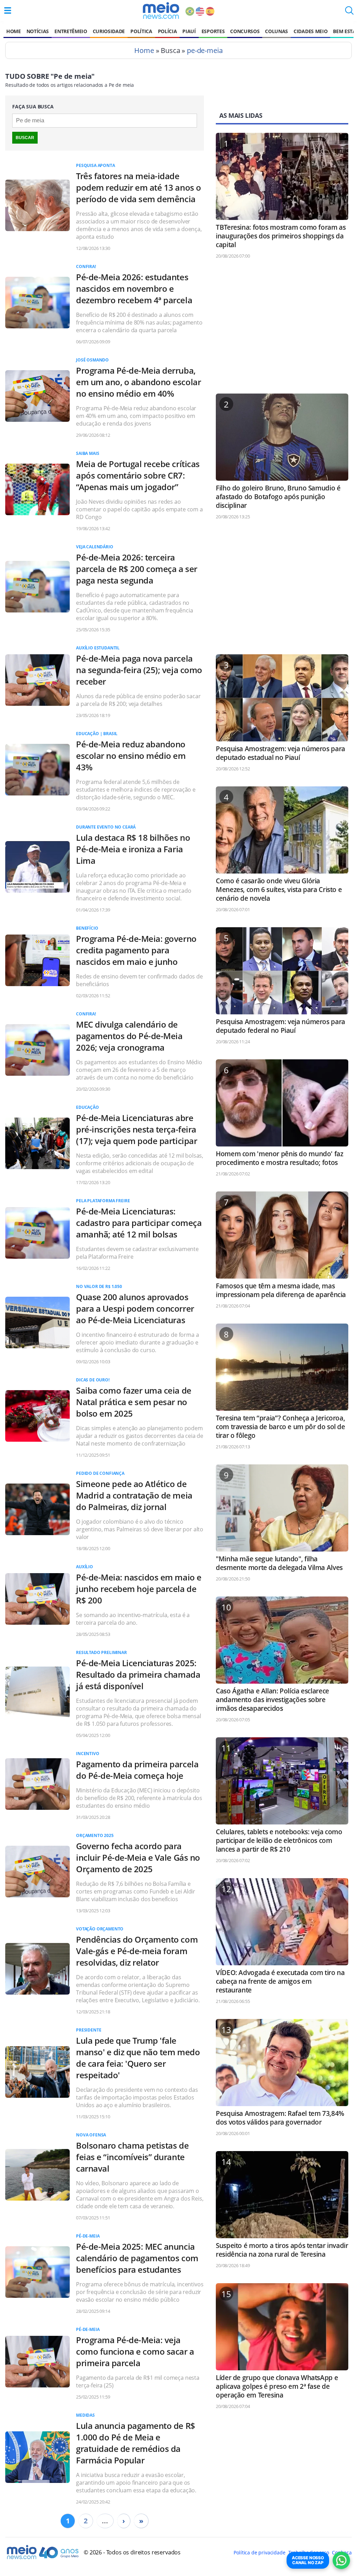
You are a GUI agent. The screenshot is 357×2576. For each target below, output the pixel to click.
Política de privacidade (259, 2552)
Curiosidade (109, 31)
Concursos (245, 31)
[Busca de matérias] (349, 13)
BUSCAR (25, 138)
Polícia (168, 31)
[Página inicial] (161, 10)
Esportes (213, 31)
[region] (282, 329)
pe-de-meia (205, 50)
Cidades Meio (310, 31)
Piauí (189, 31)
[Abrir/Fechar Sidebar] (8, 10)
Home (14, 31)
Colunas (276, 31)
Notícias (38, 31)
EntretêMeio (71, 31)
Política (141, 31)
